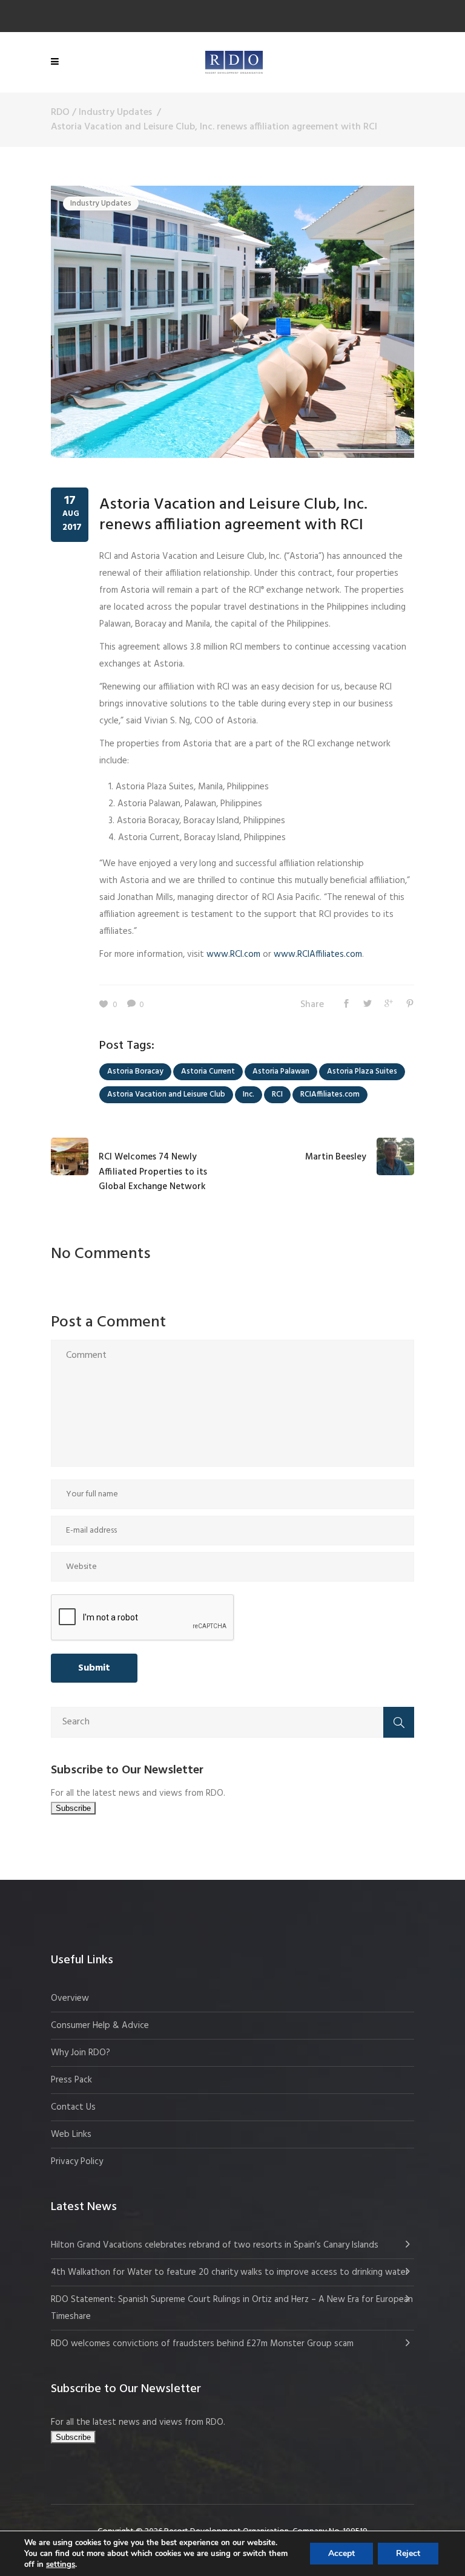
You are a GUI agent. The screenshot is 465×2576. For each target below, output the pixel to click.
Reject (408, 2553)
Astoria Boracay (135, 1071)
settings (61, 2565)
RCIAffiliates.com (330, 1094)
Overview (70, 1998)
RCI (277, 1094)
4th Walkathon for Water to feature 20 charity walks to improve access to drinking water (230, 2272)
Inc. (249, 1094)
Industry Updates (115, 112)
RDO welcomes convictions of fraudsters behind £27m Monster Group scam (202, 2344)
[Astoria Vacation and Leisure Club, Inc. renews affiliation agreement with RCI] (232, 322)
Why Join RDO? (81, 2053)
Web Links (71, 2134)
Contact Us (73, 2107)
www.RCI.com (233, 954)
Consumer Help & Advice (100, 2026)
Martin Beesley (336, 1157)
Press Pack (71, 2080)
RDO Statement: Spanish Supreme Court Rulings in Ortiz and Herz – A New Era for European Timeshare (232, 2308)
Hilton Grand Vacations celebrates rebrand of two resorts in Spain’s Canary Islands (216, 2245)
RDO (60, 112)
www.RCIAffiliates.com (318, 954)
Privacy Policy (77, 2162)
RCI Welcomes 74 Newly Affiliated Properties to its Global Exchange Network (153, 1172)
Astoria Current (208, 1071)
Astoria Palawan (281, 1071)
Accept (341, 2553)
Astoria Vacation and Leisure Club (166, 1094)
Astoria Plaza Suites (362, 1071)
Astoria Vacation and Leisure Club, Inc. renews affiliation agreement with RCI (233, 515)
